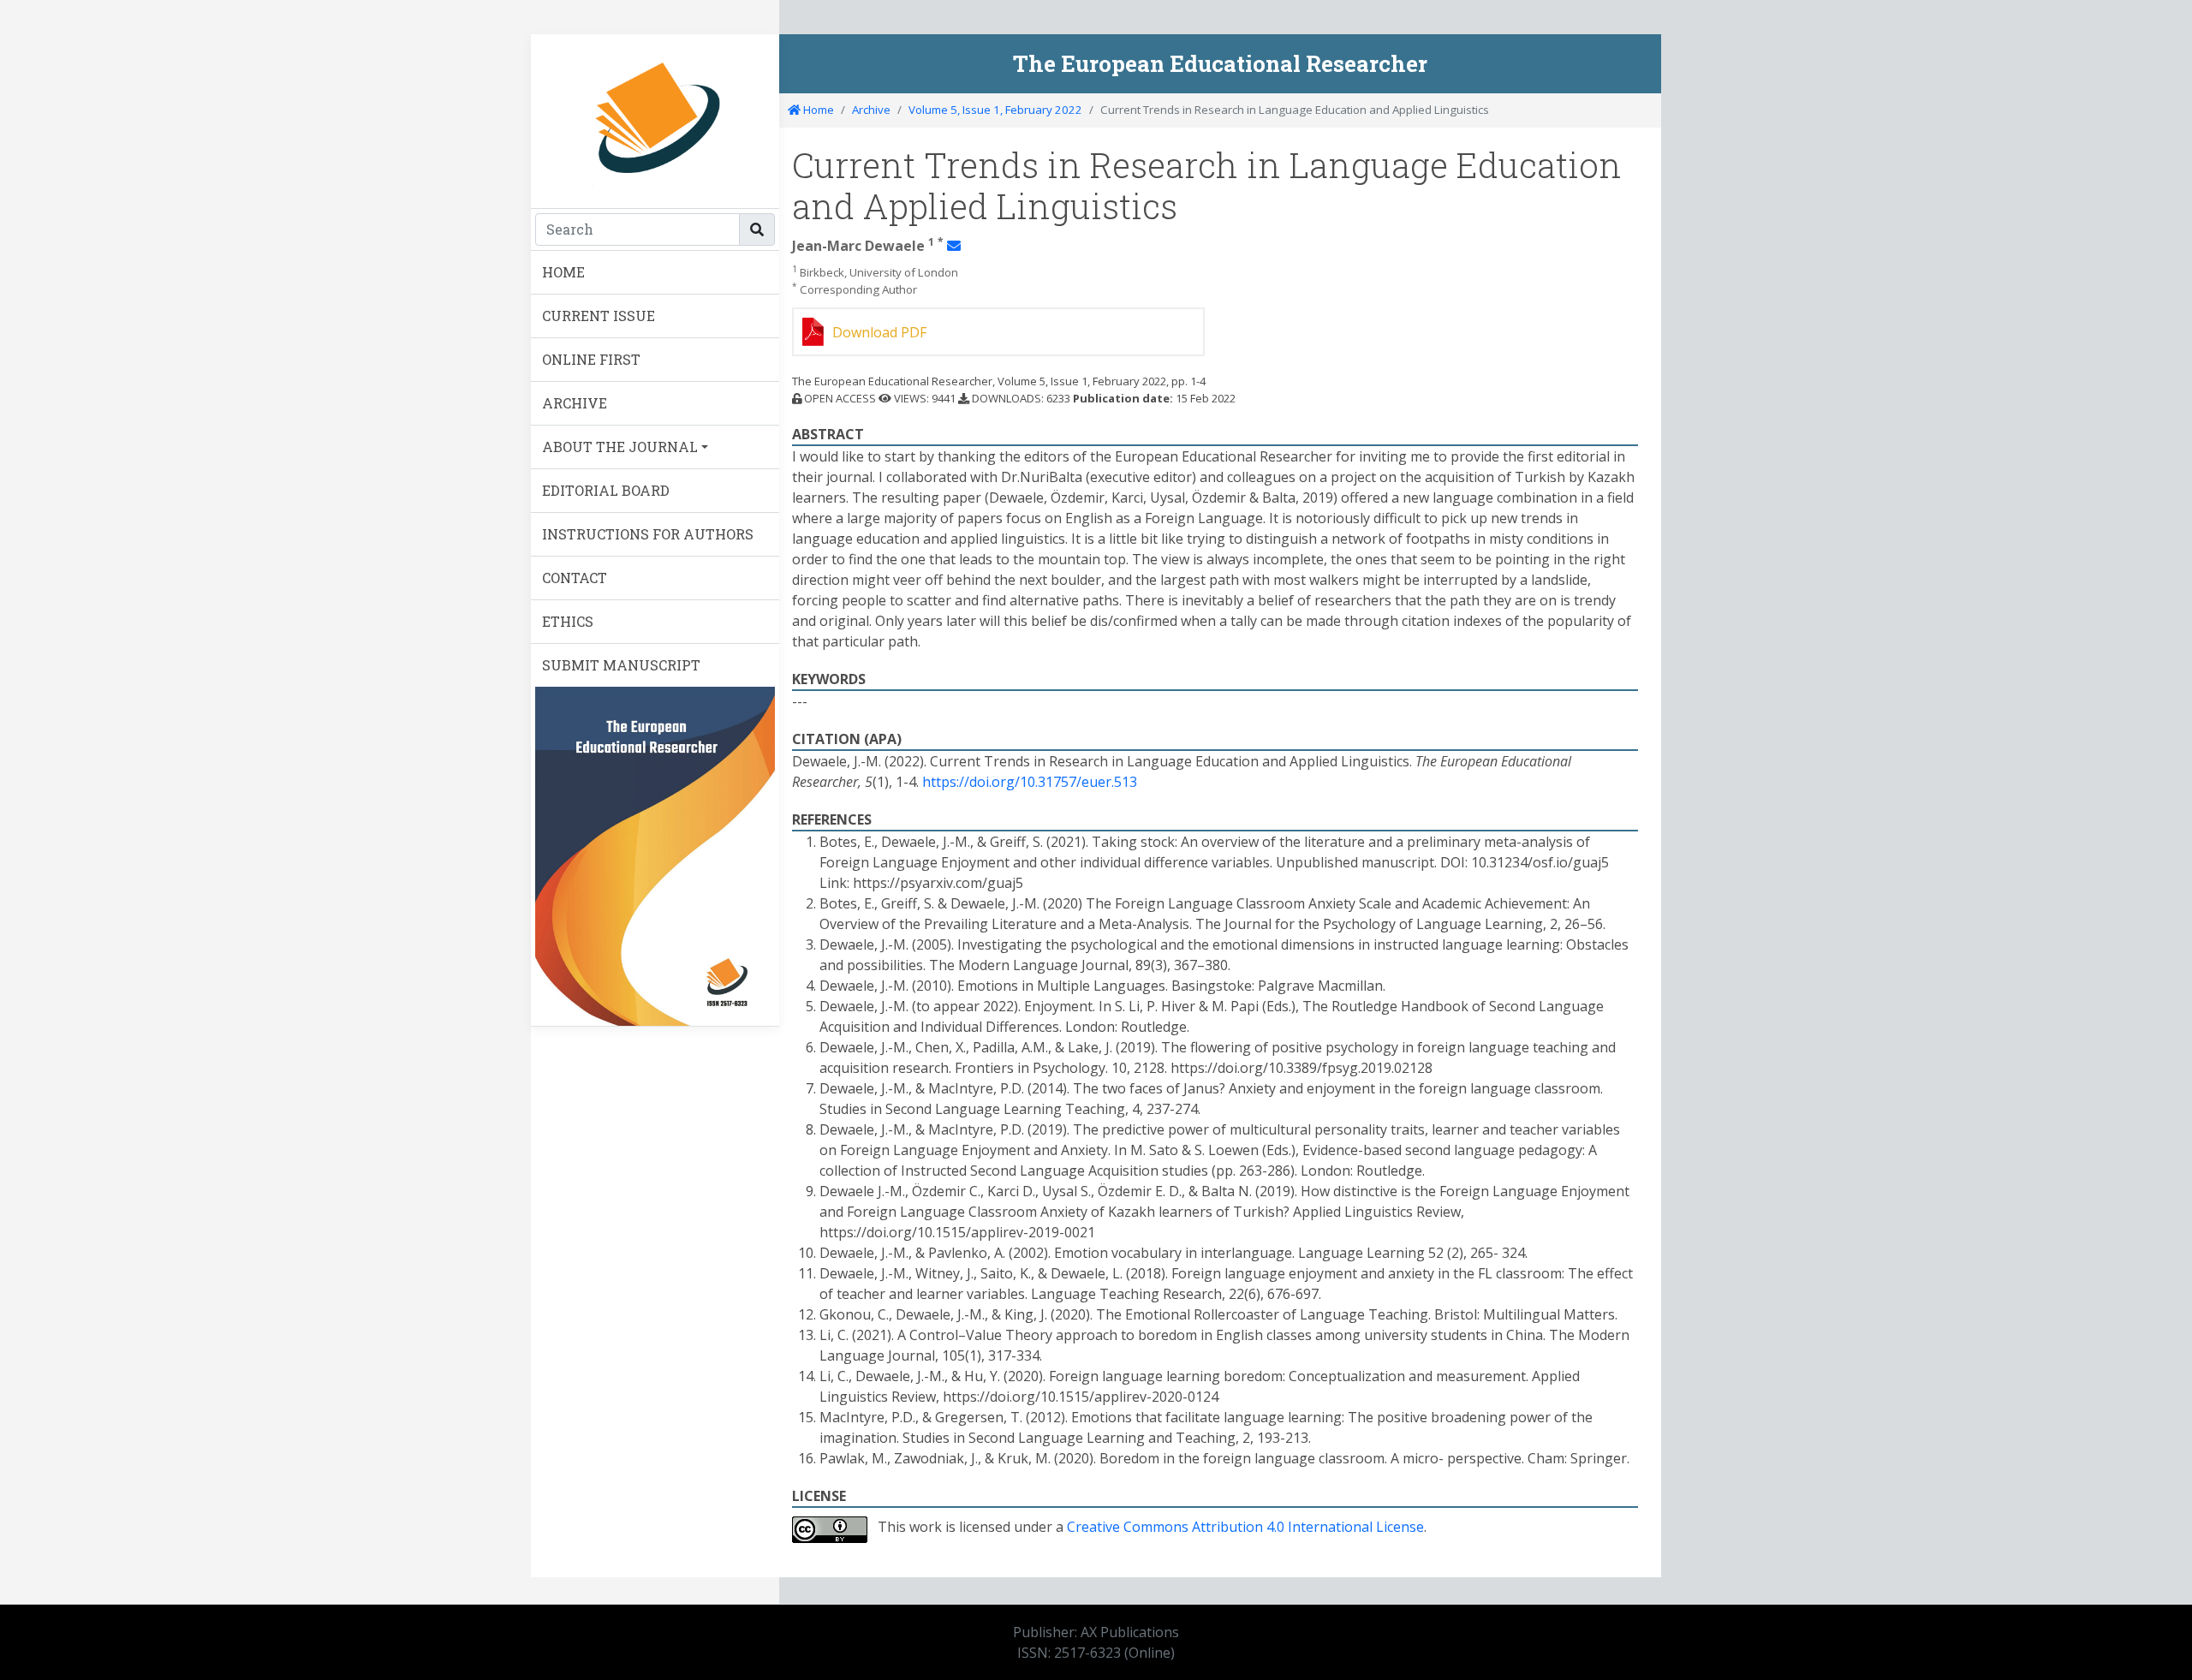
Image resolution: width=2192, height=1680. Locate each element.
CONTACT (575, 578)
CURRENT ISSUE (599, 316)
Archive (871, 110)
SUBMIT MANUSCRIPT (621, 665)
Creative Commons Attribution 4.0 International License (1245, 1527)
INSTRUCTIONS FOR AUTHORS (648, 534)
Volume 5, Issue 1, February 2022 (995, 110)
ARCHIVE (575, 403)
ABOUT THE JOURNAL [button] (620, 447)
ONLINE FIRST (591, 359)
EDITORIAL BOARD (606, 490)
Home (817, 110)
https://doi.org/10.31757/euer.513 (1030, 782)
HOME (563, 272)
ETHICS (568, 621)
